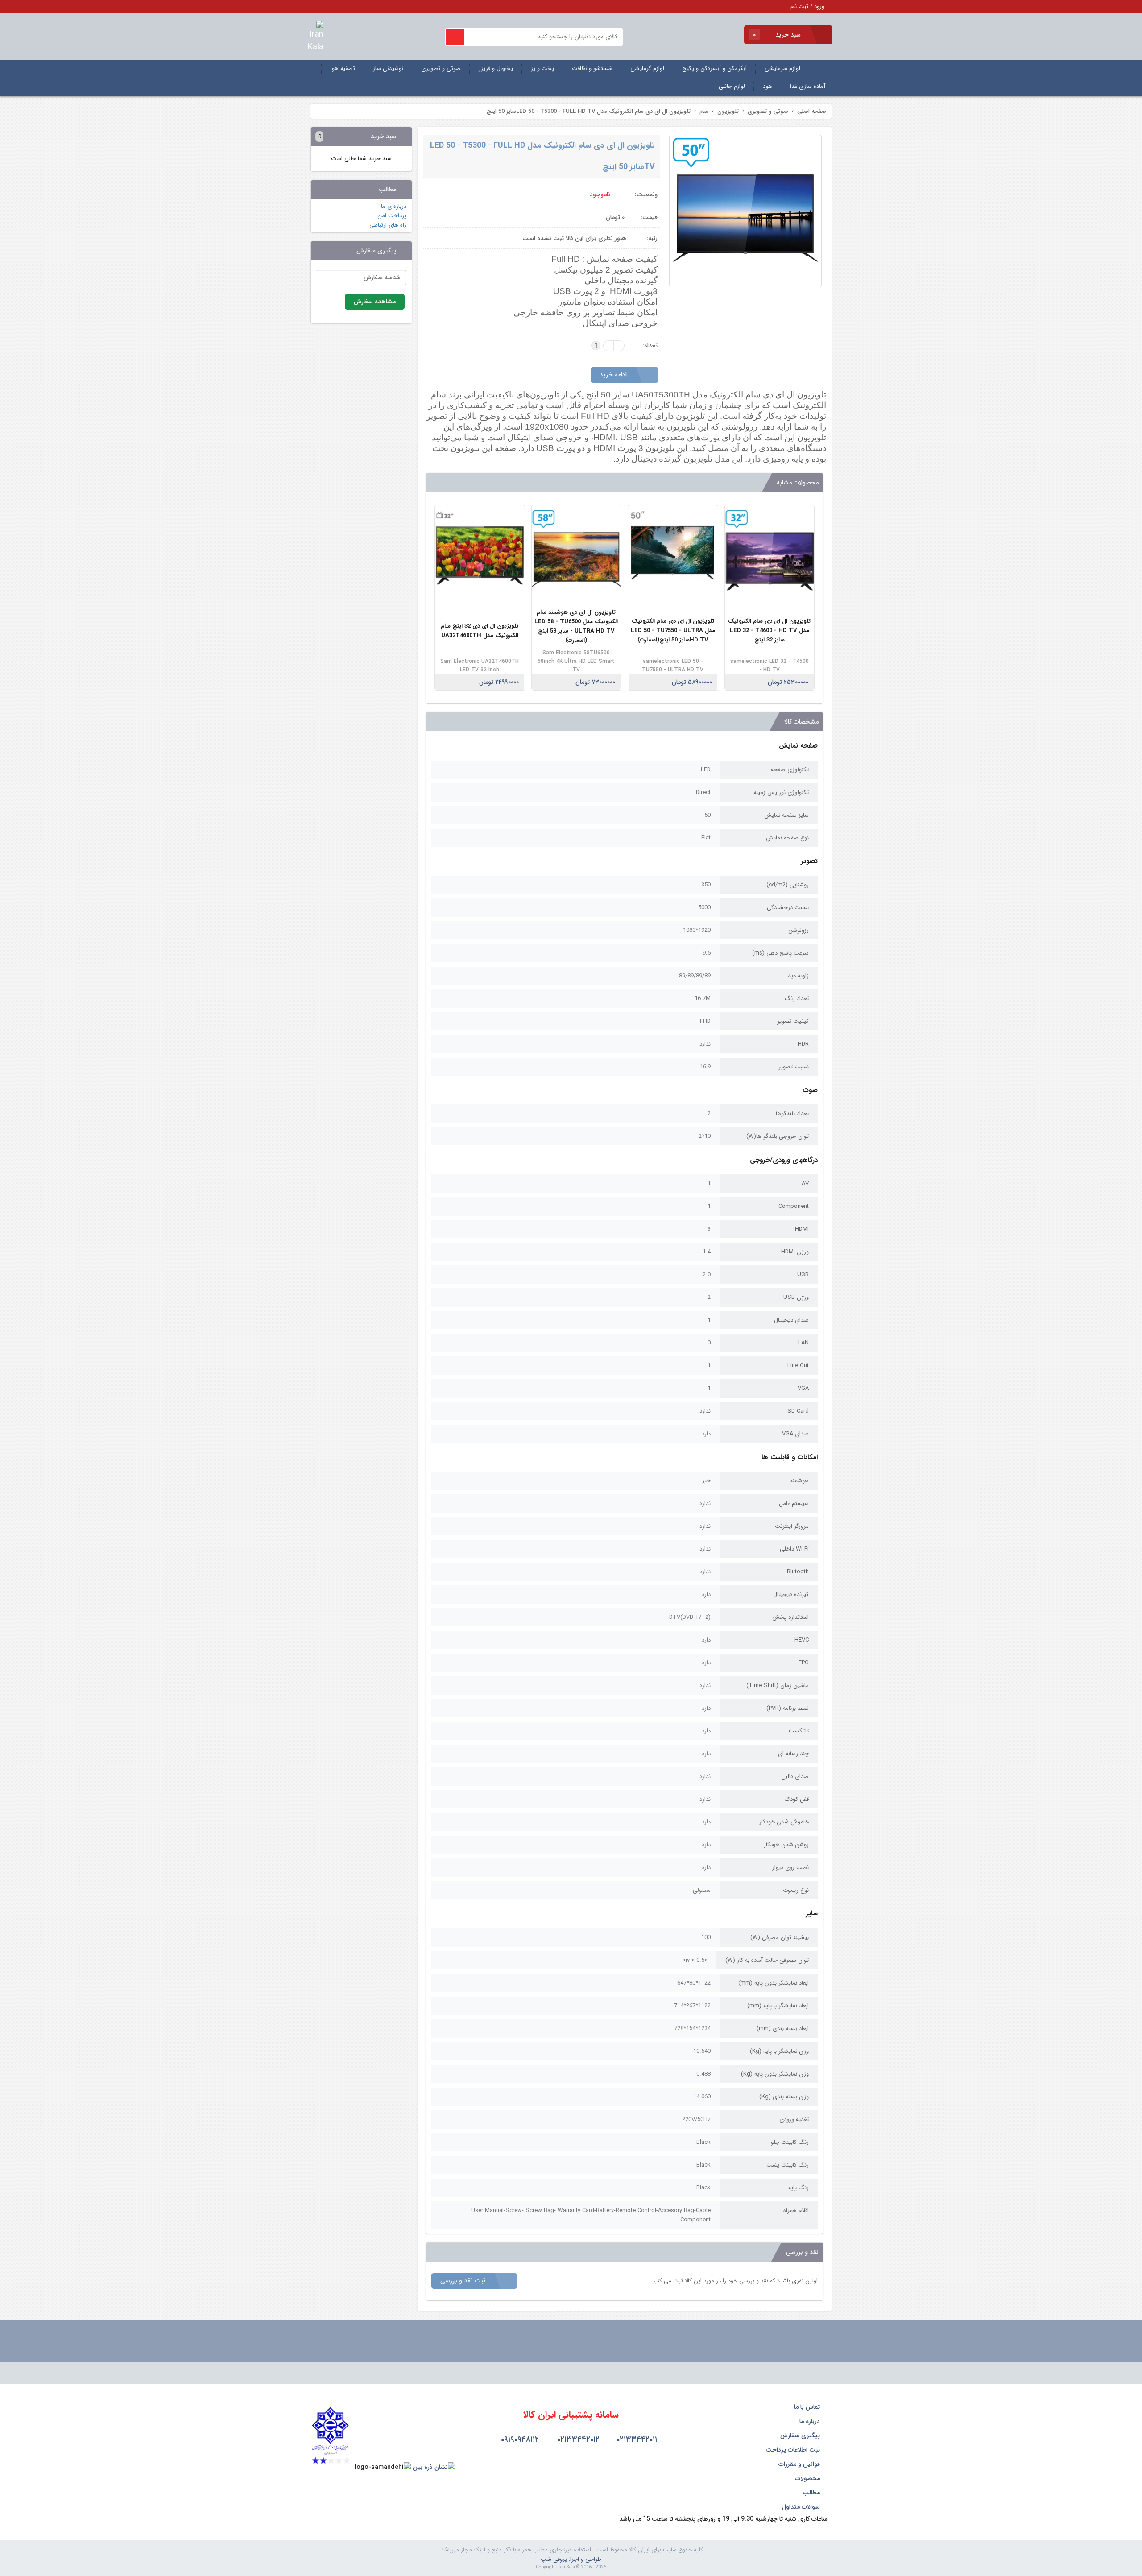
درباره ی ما (394, 206)
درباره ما (811, 2421)
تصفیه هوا (343, 68)
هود (768, 86)
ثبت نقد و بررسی (464, 2281)
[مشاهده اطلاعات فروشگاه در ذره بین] (434, 2467)
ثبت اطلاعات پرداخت (794, 2450)
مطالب (812, 2493)
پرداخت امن (392, 216)
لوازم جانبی (732, 86)
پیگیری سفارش (801, 2435)
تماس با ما (808, 2407)
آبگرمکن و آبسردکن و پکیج (714, 68)
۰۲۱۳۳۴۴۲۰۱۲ (577, 2440)
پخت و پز (542, 68)
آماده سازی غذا (808, 86)
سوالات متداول (802, 2507)
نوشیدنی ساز (388, 68)
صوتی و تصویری (441, 68)
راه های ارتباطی (388, 225)
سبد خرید (778, 35)
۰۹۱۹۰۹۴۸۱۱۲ (519, 2440)
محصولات (808, 2478)
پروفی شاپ (554, 2559)
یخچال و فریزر (496, 68)
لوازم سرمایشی (782, 68)
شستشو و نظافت (592, 68)
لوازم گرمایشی (647, 68)
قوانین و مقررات (800, 2464)
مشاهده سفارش (375, 302)
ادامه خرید (614, 375)
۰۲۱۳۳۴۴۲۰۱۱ (636, 2440)
